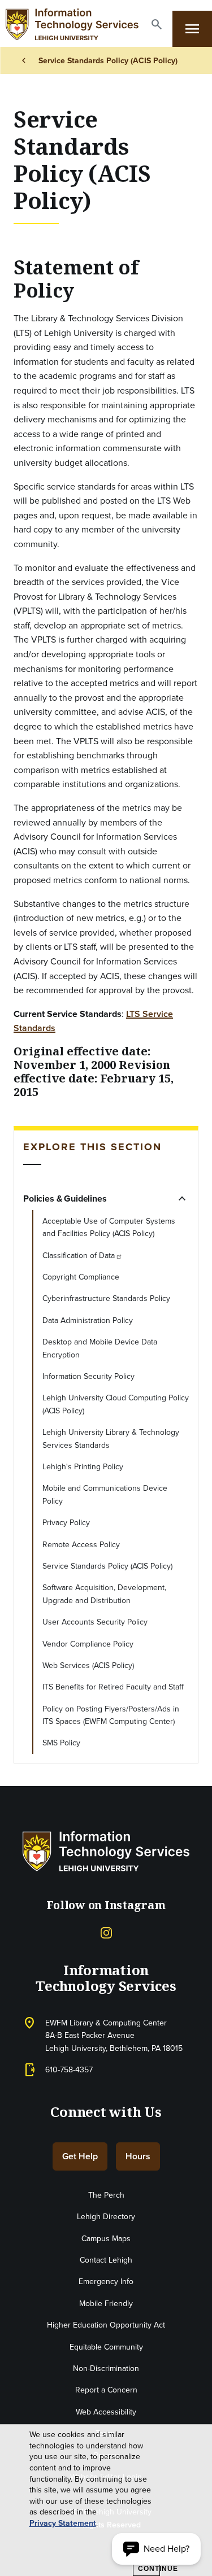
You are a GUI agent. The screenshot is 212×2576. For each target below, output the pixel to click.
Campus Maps (106, 2238)
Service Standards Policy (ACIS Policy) (107, 1566)
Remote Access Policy (81, 1544)
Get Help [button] (80, 2156)
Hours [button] (138, 2156)
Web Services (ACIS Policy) (88, 1665)
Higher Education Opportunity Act (106, 2325)
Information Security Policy (88, 1376)
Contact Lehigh (106, 2260)
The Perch (106, 2195)
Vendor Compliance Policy (88, 1644)
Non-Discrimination (106, 2368)
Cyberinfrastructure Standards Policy (106, 1298)
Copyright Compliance (81, 1277)
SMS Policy (61, 1743)
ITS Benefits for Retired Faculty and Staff (113, 1687)
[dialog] (106, 2500)
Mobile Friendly (106, 2303)
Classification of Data (79, 1255)
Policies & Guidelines (65, 1199)
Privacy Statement (63, 2523)
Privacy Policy (66, 1522)
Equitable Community (106, 2347)
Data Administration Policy (88, 1320)
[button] (157, 24)
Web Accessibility (106, 2412)
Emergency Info (106, 2281)
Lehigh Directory (106, 2216)
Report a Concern (106, 2390)
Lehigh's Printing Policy (83, 1466)
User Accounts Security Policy (95, 1622)
